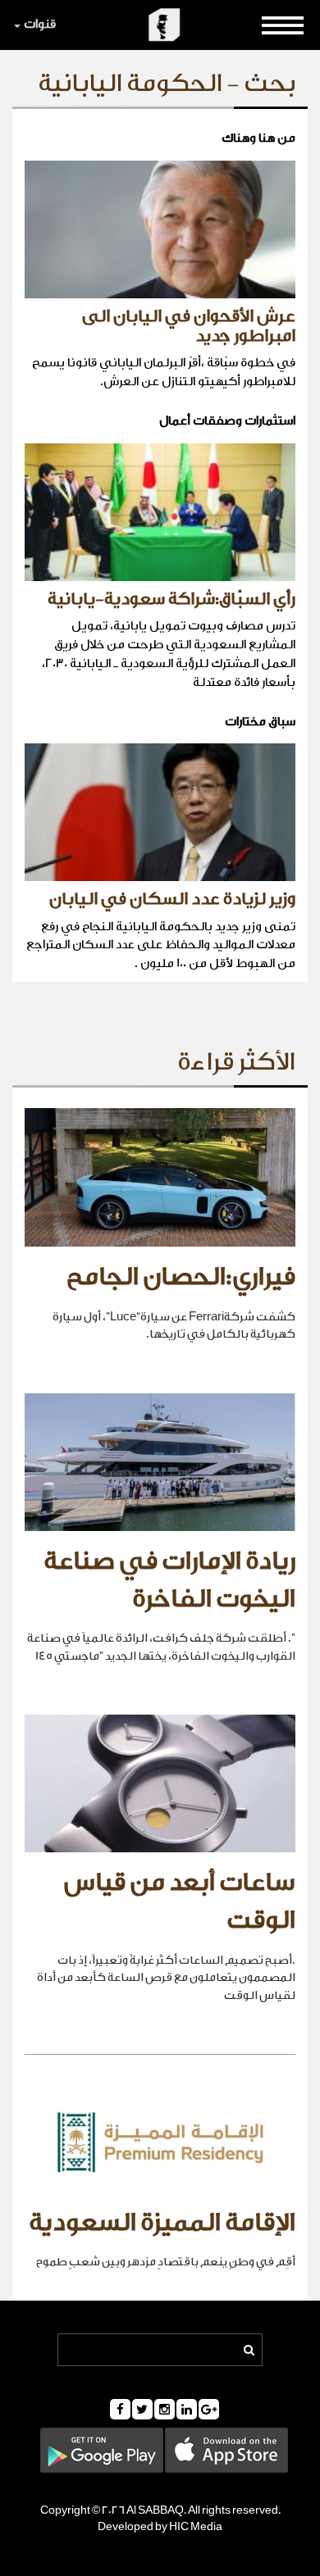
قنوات (40, 24)
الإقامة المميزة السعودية (162, 2223)
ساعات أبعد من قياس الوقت (180, 1901)
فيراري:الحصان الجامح (181, 1277)
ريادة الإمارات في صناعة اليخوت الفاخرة (169, 1580)
